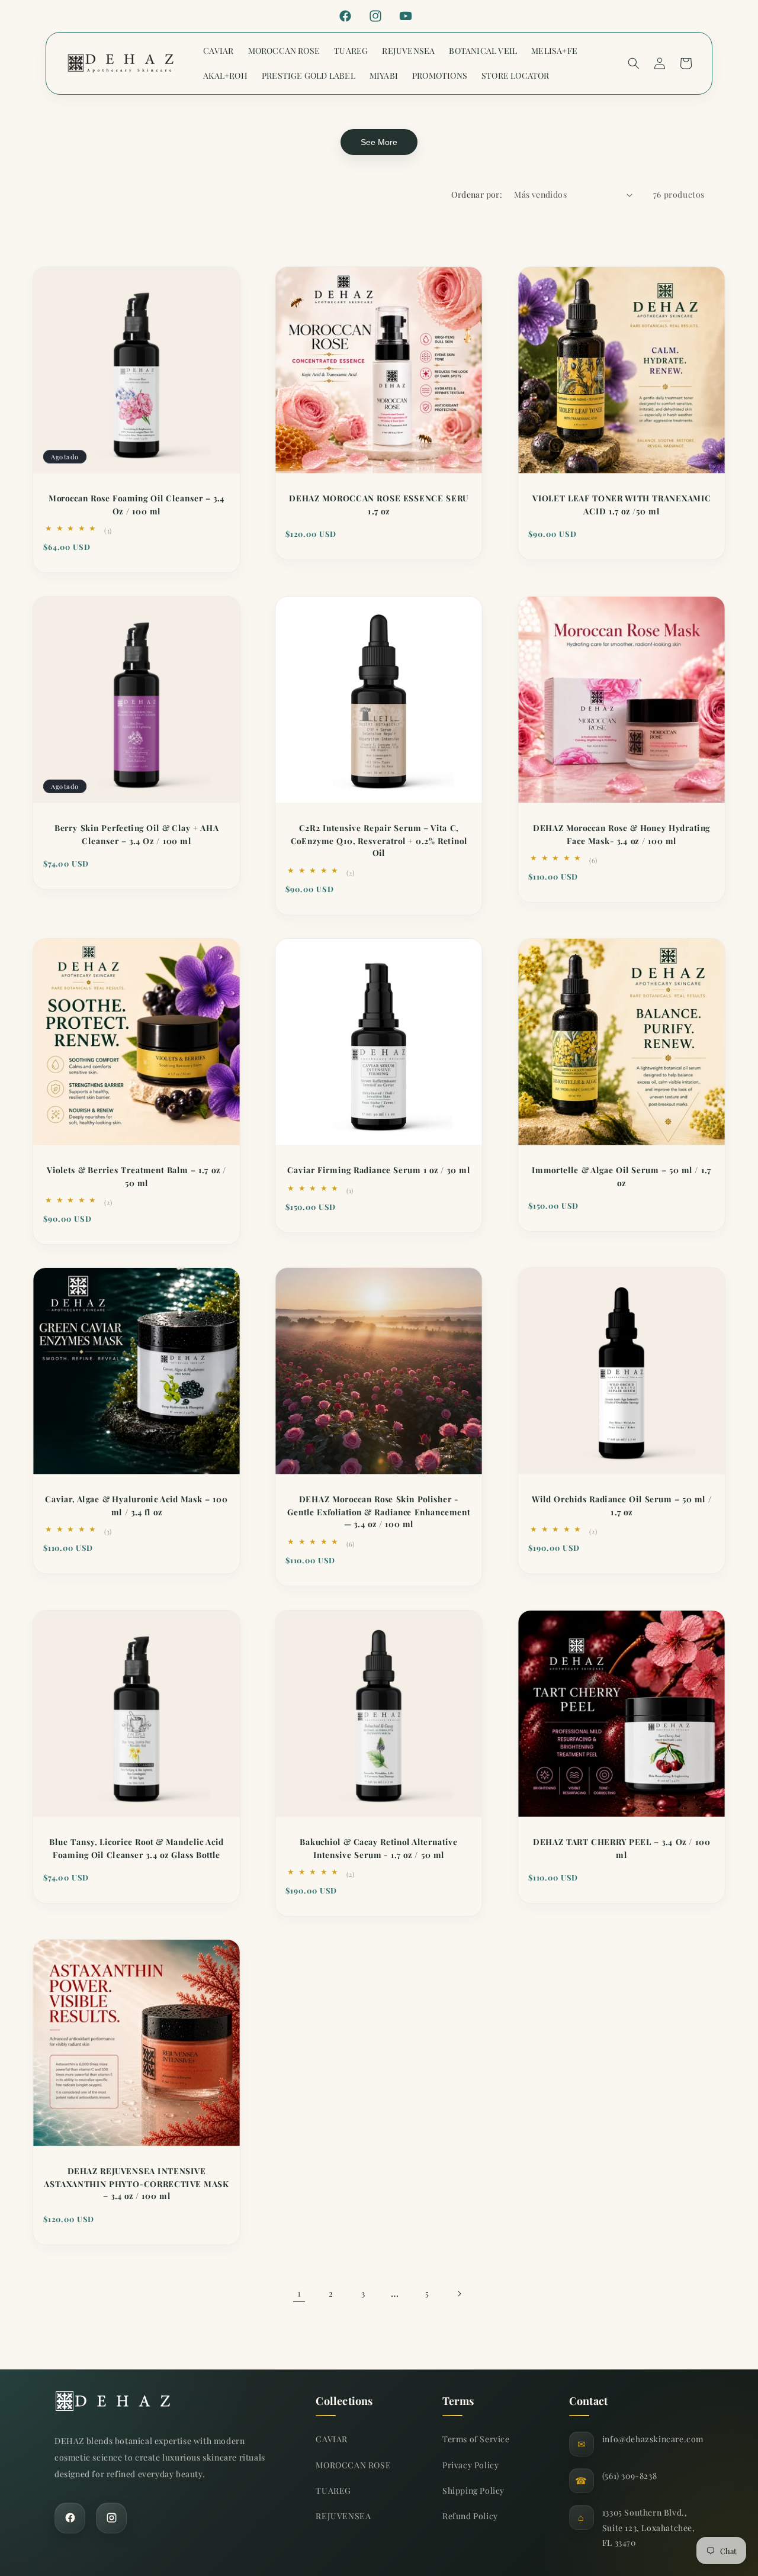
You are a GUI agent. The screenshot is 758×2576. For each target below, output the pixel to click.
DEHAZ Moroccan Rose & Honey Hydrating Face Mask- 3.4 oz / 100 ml (622, 834)
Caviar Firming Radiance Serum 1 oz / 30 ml (379, 1170)
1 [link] (299, 2293)
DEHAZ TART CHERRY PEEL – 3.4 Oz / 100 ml (622, 1848)
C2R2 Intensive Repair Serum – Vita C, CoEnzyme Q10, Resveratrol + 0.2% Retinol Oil (379, 841)
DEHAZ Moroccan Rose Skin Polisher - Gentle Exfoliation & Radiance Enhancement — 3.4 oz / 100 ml (379, 1512)
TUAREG (333, 2490)
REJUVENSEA (343, 2516)
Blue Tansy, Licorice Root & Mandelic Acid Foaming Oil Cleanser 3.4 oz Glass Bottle (136, 1848)
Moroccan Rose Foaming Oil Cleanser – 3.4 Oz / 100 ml (136, 505)
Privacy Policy (470, 2465)
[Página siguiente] (459, 2294)
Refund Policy (470, 2516)
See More (379, 142)
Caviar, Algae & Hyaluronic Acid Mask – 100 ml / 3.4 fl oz (136, 1506)
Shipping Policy (473, 2490)
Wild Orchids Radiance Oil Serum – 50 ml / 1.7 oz (621, 1506)
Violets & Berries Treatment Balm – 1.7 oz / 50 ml (136, 1176)
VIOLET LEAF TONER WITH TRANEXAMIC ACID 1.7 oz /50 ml (622, 505)
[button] (634, 63)
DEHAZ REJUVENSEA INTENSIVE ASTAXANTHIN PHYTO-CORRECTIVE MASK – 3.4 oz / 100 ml (136, 2184)
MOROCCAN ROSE (353, 2465)
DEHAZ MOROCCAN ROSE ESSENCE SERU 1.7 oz (379, 505)
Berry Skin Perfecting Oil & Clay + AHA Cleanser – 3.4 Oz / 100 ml (137, 834)
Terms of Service (476, 2439)
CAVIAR (332, 2439)
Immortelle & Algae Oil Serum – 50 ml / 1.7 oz (622, 1176)
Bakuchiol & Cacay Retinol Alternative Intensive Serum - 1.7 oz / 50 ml (379, 1848)
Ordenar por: (477, 194)
